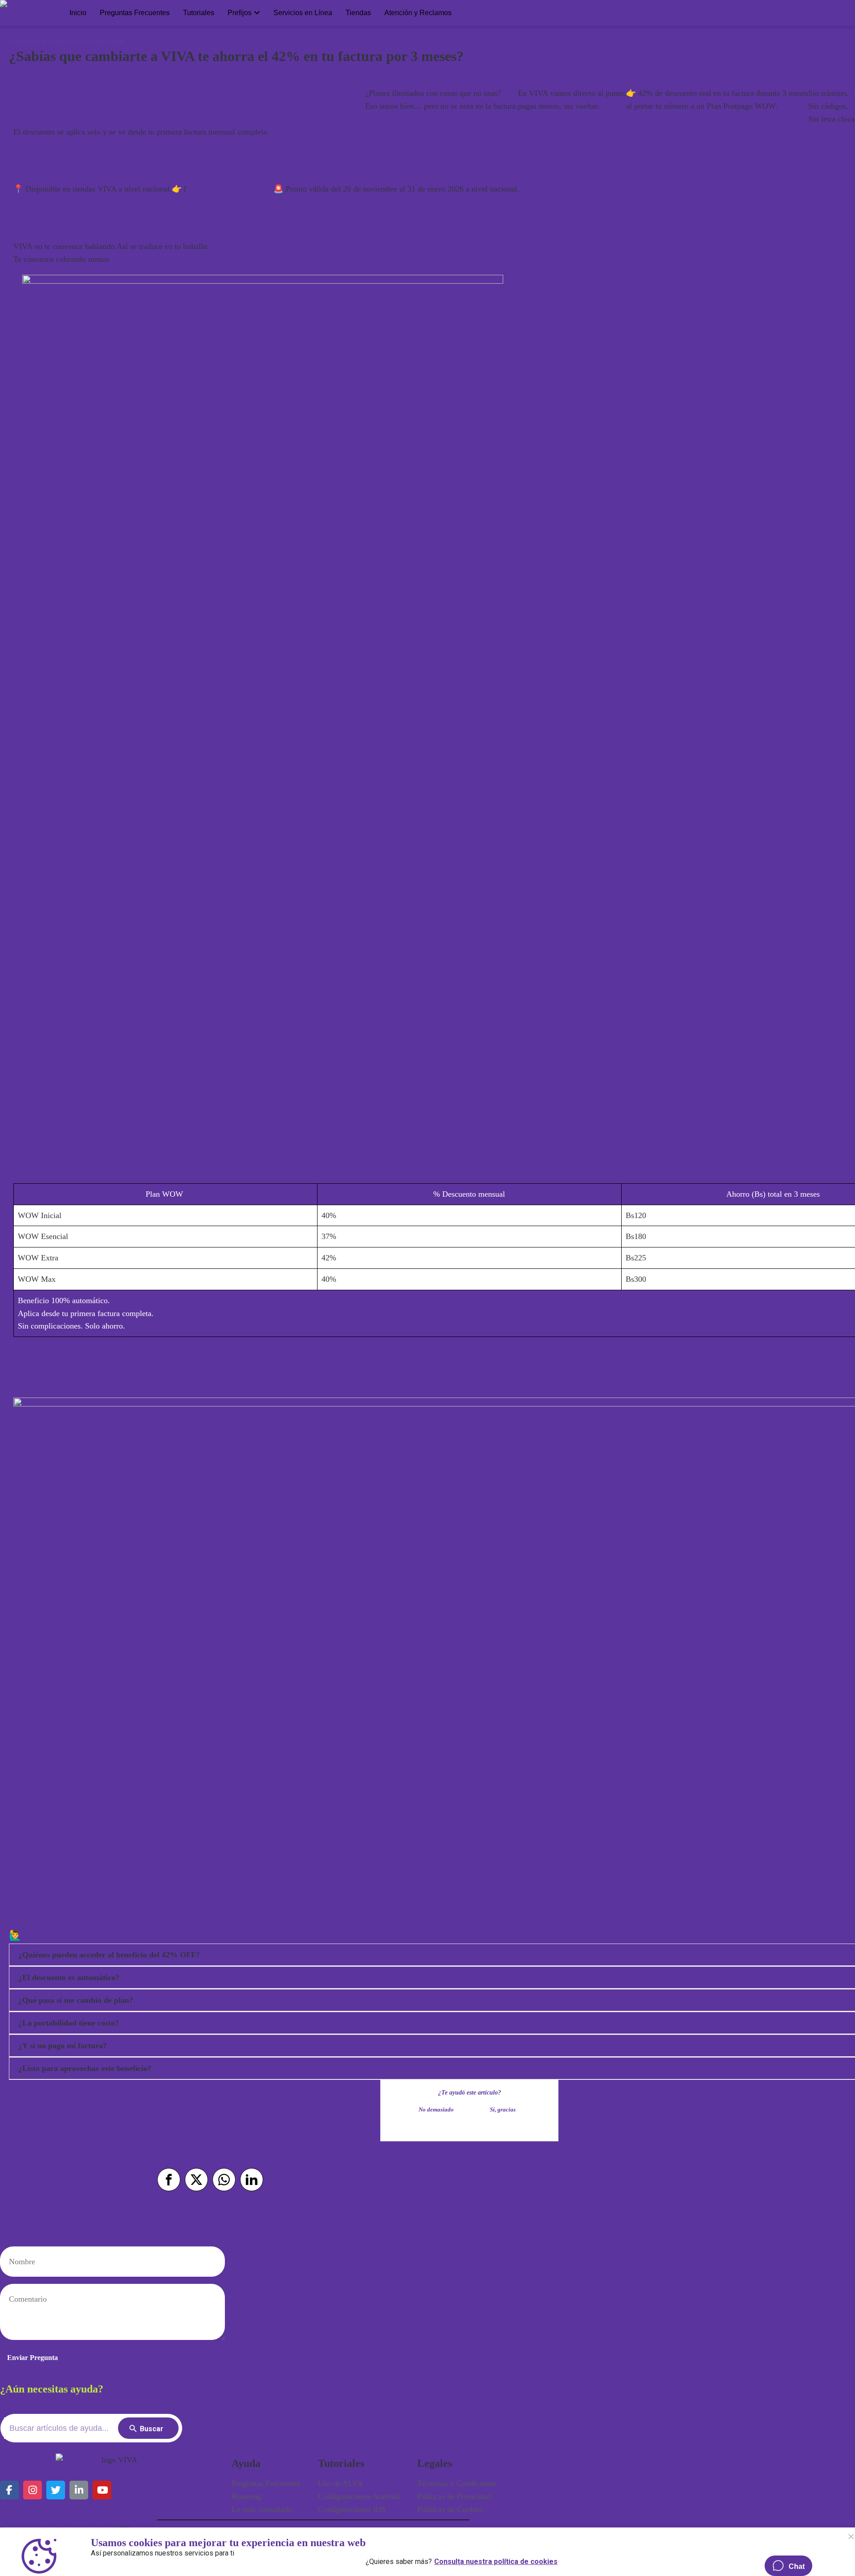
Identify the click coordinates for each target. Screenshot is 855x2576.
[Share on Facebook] (169, 2180)
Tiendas (358, 13)
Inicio (78, 13)
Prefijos (240, 13)
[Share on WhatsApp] (224, 2180)
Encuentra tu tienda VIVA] (230, 189)
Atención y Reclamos (418, 13)
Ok (851, 2536)
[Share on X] (196, 2180)
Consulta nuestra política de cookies (496, 2560)
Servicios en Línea (303, 13)
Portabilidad (104, 41)
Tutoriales (199, 13)
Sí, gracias (503, 2110)
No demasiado (436, 2110)
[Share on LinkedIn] (252, 2180)
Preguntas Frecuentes (135, 13)
